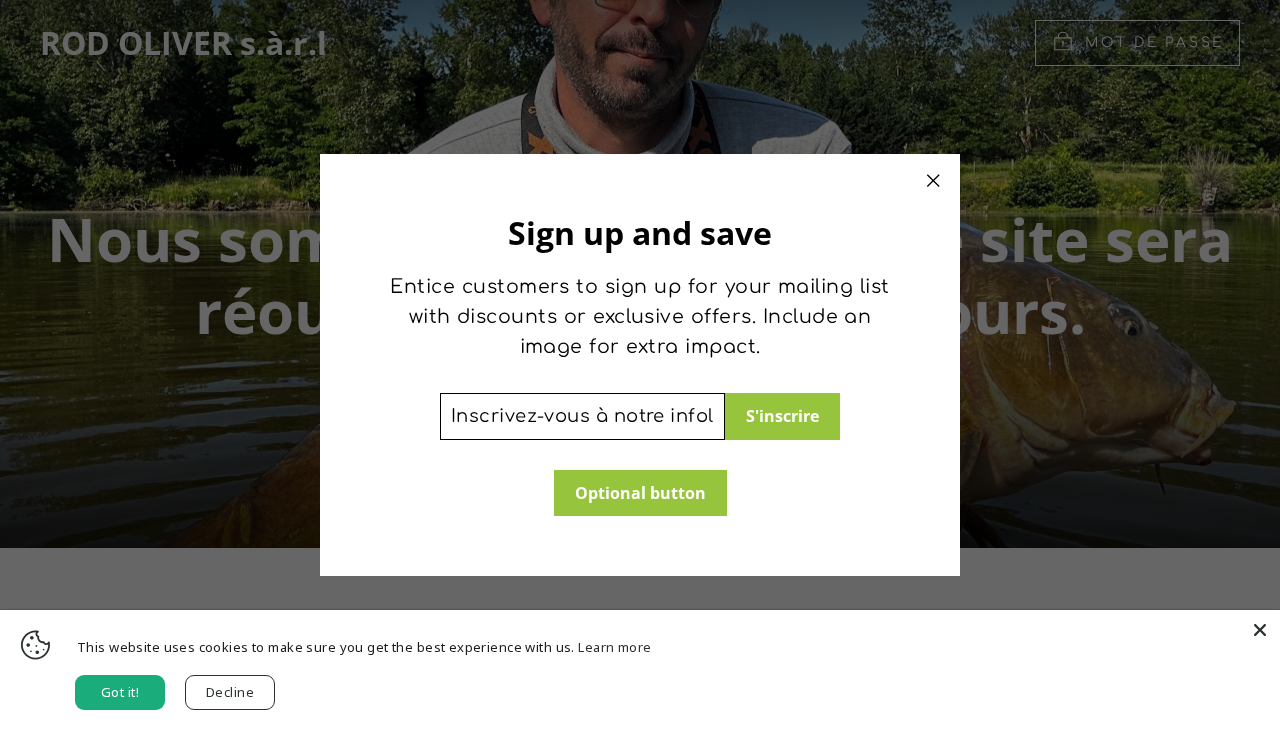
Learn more (614, 647)
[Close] (1260, 630)
